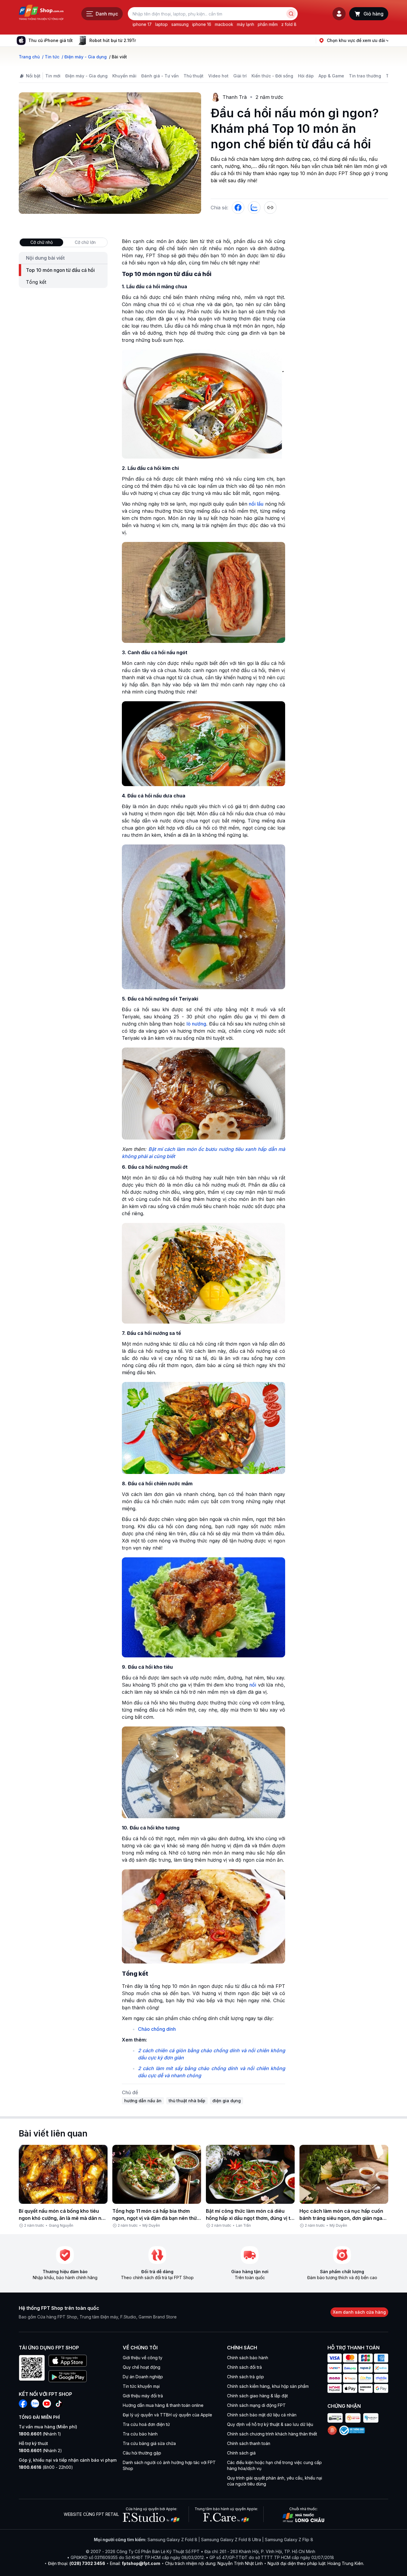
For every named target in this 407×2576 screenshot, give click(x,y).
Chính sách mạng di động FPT (256, 2405)
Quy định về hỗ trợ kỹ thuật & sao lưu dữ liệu (270, 2424)
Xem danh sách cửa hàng (359, 2312)
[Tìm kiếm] (291, 14)
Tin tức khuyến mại (141, 2386)
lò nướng (196, 1024)
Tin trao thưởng (365, 76)
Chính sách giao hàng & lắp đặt (257, 2396)
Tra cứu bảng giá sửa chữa (149, 2443)
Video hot (218, 76)
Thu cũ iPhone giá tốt (51, 40)
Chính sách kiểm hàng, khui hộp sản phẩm (268, 2386)
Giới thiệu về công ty (143, 2358)
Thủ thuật (194, 76)
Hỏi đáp (306, 76)
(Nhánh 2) (40, 2450)
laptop (161, 24)
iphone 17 (142, 24)
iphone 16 (202, 24)
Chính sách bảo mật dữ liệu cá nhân (262, 2415)
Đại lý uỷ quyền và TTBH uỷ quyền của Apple (167, 2415)
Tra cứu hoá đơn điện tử (146, 2424)
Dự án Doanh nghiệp (143, 2377)
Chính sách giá (241, 2453)
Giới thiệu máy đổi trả (143, 2396)
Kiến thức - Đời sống (272, 76)
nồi (253, 1685)
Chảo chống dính (157, 2029)
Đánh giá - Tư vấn (160, 76)
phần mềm (268, 24)
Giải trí (240, 76)
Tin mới (53, 76)
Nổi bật (33, 76)
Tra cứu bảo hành (140, 2434)
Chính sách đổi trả (244, 2367)
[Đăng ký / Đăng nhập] (339, 14)
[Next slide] (141, 40)
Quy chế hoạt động (142, 2367)
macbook (224, 24)
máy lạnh (246, 24)
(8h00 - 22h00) (46, 2467)
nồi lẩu (256, 504)
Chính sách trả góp (246, 2377)
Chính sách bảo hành (248, 2358)
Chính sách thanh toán (249, 2443)
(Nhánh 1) (40, 2434)
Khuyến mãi (124, 76)
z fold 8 (289, 24)
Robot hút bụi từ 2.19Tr (113, 40)
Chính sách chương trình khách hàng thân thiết (272, 2434)
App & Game (331, 76)
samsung (180, 24)
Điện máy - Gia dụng (86, 76)
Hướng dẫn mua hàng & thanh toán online (163, 2405)
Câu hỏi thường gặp (142, 2453)
